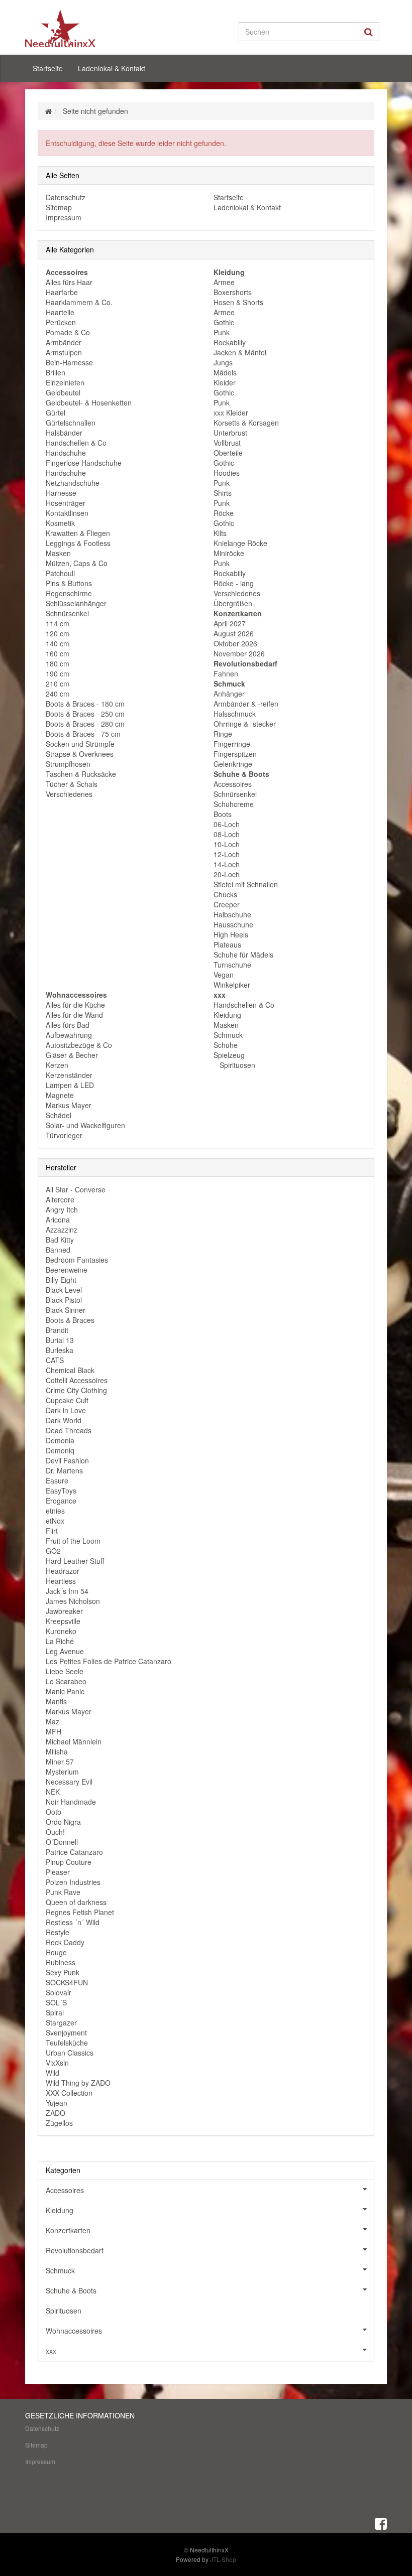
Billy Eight (61, 1280)
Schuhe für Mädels (243, 955)
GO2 (53, 1551)
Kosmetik (60, 523)
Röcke (224, 513)
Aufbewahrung (69, 1035)
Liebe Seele (65, 1671)
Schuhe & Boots (71, 2290)
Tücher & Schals (72, 784)
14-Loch (227, 864)
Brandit (57, 1330)
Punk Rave (63, 1892)
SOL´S (56, 2002)
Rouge (56, 1952)
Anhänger (229, 694)
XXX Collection (69, 2093)
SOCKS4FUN (67, 1982)
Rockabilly (230, 342)
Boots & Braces (70, 1320)
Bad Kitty (60, 1240)
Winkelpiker (232, 985)
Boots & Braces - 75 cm (83, 734)
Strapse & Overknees (80, 754)
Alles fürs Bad (68, 1025)
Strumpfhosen (68, 764)
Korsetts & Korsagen (246, 423)
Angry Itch (62, 1209)
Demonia (60, 1440)
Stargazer (61, 2022)
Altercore (60, 1199)
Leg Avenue (65, 1651)
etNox (55, 1521)
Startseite (48, 68)
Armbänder (64, 342)
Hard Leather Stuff (75, 1561)
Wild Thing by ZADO (78, 2083)
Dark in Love (66, 1410)
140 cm (58, 643)
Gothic (224, 322)
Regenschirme (69, 593)
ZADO (56, 2113)
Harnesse (61, 493)
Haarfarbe (62, 292)
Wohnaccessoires (74, 2331)
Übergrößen (233, 603)
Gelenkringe (233, 764)
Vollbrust (227, 443)
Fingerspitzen (235, 754)
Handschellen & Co (76, 443)
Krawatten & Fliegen (78, 533)
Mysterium (62, 1772)
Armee (224, 282)
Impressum (64, 217)
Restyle (58, 1932)
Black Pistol (64, 1300)
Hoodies (227, 473)
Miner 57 (60, 1761)
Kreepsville (63, 1621)
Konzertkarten (68, 2230)
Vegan (224, 975)
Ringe (223, 734)
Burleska (60, 1350)
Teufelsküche (67, 2043)
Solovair (59, 1992)
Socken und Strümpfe (80, 744)
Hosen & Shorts (238, 302)
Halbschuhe (232, 914)
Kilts (220, 533)
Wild (53, 2073)
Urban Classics (70, 2053)
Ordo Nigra (63, 1822)
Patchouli (60, 573)
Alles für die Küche (75, 1005)
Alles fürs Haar (69, 282)
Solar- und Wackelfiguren (85, 1125)
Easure (57, 1480)
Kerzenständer (69, 1075)
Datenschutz (66, 197)
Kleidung (227, 1015)
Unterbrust (230, 433)
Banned (58, 1250)
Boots (223, 814)
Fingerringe (232, 744)
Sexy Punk (63, 1972)
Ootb (54, 1812)
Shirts (223, 493)
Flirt (52, 1531)
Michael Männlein (74, 1741)
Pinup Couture (69, 1862)
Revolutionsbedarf (75, 2250)
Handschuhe (66, 453)
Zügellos (59, 2123)
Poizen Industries (73, 1882)
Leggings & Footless (78, 543)
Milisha (57, 1751)
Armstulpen (64, 352)
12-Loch (227, 854)
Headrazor (63, 1571)
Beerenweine (67, 1270)
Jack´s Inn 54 (67, 1591)
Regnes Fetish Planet (80, 1912)
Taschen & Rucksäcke (81, 774)
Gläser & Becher (72, 1055)
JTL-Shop (223, 2559)
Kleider (225, 382)
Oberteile (228, 453)
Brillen (56, 372)
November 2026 (239, 653)
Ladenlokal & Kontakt (112, 68)
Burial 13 (60, 1340)
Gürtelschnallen (71, 423)
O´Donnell (62, 1842)
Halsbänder (64, 433)
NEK (53, 1792)
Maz (53, 1721)
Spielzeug (229, 1055)
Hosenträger (66, 503)
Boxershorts (233, 292)
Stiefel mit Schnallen (246, 884)
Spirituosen (236, 1065)
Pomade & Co (68, 332)
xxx (51, 2351)
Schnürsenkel (67, 613)
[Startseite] (48, 111)
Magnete (60, 1095)
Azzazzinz (62, 1230)
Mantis (56, 1701)
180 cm (58, 663)
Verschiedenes (69, 794)
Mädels (225, 372)
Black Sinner (66, 1310)
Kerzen (57, 1065)
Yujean (57, 2103)
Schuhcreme (234, 804)
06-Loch (227, 824)
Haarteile (60, 312)
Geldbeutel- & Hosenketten (89, 402)
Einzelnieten (65, 382)
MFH (54, 1731)
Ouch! (55, 1832)
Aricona (58, 1219)
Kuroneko (61, 1631)
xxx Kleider (231, 413)
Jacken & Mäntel (240, 352)
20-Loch (227, 874)
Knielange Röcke (240, 543)
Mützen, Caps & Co (77, 563)
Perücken (61, 322)
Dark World (64, 1420)
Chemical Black (70, 1370)
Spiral (55, 2012)
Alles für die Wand (74, 1015)
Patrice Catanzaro (74, 1852)
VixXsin (57, 2063)
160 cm (58, 653)
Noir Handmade (71, 1802)
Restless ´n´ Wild (73, 1922)
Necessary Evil (69, 1782)
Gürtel (56, 413)
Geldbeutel (63, 392)
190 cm (58, 673)
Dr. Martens (64, 1470)
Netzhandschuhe (73, 483)
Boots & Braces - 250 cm (85, 714)
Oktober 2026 (235, 643)
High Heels (231, 934)
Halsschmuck (235, 714)
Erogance (61, 1501)
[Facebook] (381, 2523)
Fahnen (226, 673)
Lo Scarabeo (66, 1681)
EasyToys (61, 1490)
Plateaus (227, 944)
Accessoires (233, 784)
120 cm (58, 633)
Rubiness (61, 1962)
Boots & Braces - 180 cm (85, 704)
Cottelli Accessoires (77, 1380)
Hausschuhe (233, 924)
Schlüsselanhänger (76, 603)
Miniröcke (229, 553)
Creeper (227, 904)
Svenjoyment (66, 2032)
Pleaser (58, 1872)
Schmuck (228, 1035)
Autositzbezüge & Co (79, 1045)
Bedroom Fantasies (77, 1260)
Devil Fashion (67, 1460)
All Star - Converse (76, 1189)
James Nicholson (73, 1601)
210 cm (58, 684)
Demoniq (60, 1450)
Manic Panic (65, 1691)
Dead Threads (69, 1430)
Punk (222, 332)
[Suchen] (369, 32)
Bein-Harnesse (69, 362)
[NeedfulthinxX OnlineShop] (80, 28)
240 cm (58, 694)
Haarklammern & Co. (79, 302)
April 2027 (230, 623)
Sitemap (59, 207)
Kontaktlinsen (67, 513)
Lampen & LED (70, 1085)
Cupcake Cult (67, 1400)
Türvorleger (64, 1135)
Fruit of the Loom (73, 1541)
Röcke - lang (234, 583)
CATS (55, 1360)
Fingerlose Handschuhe (84, 463)
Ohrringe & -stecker (245, 724)
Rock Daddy (65, 1942)
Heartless (61, 1581)
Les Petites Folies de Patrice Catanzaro (109, 1661)
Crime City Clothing (76, 1390)
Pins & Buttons (69, 583)
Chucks (225, 894)
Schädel (59, 1115)
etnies (55, 1511)
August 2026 (234, 633)
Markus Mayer (69, 1105)
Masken (58, 553)
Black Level (64, 1290)
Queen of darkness (76, 1902)
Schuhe (226, 1045)
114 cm (58, 623)
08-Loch (227, 834)
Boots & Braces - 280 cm (85, 724)
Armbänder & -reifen (246, 704)
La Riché (60, 1641)
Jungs (223, 362)
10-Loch (227, 844)
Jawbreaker (64, 1611)
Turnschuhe (232, 965)
